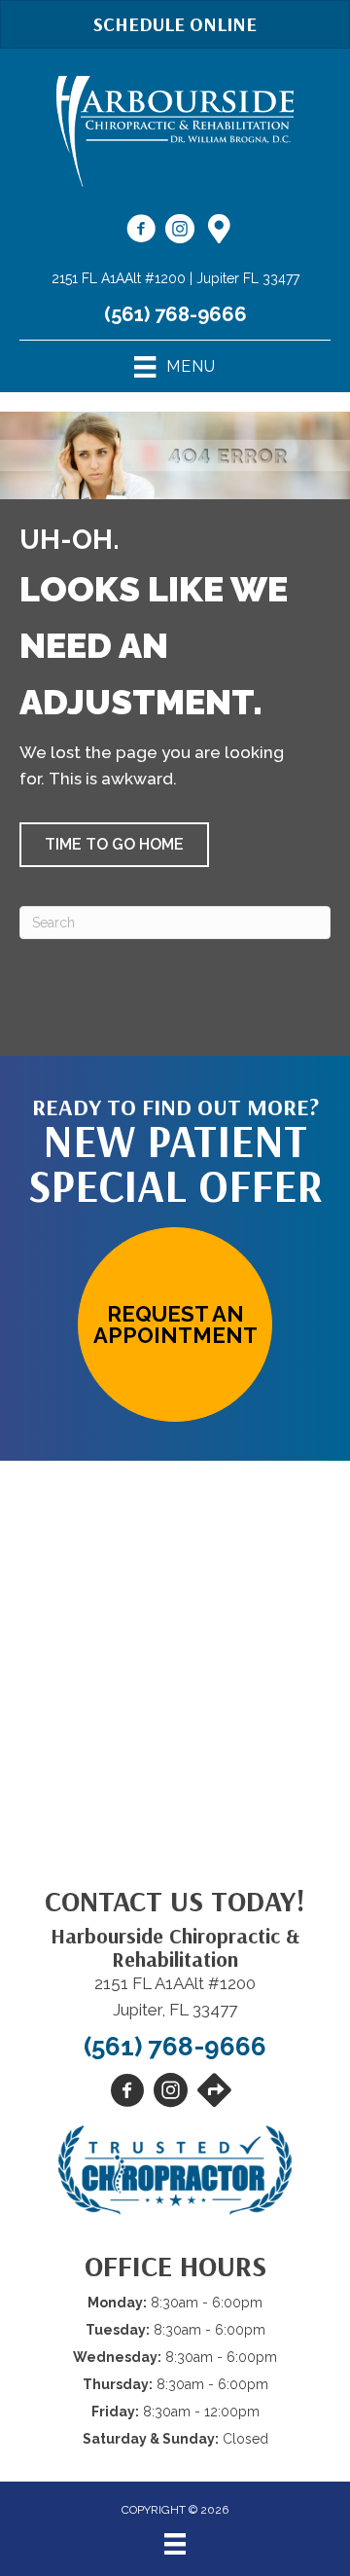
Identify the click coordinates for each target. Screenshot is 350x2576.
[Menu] (175, 2544)
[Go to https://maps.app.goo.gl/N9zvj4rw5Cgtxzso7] (219, 231)
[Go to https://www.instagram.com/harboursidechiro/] (180, 232)
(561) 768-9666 (175, 314)
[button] (114, 845)
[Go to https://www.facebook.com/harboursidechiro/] (141, 232)
